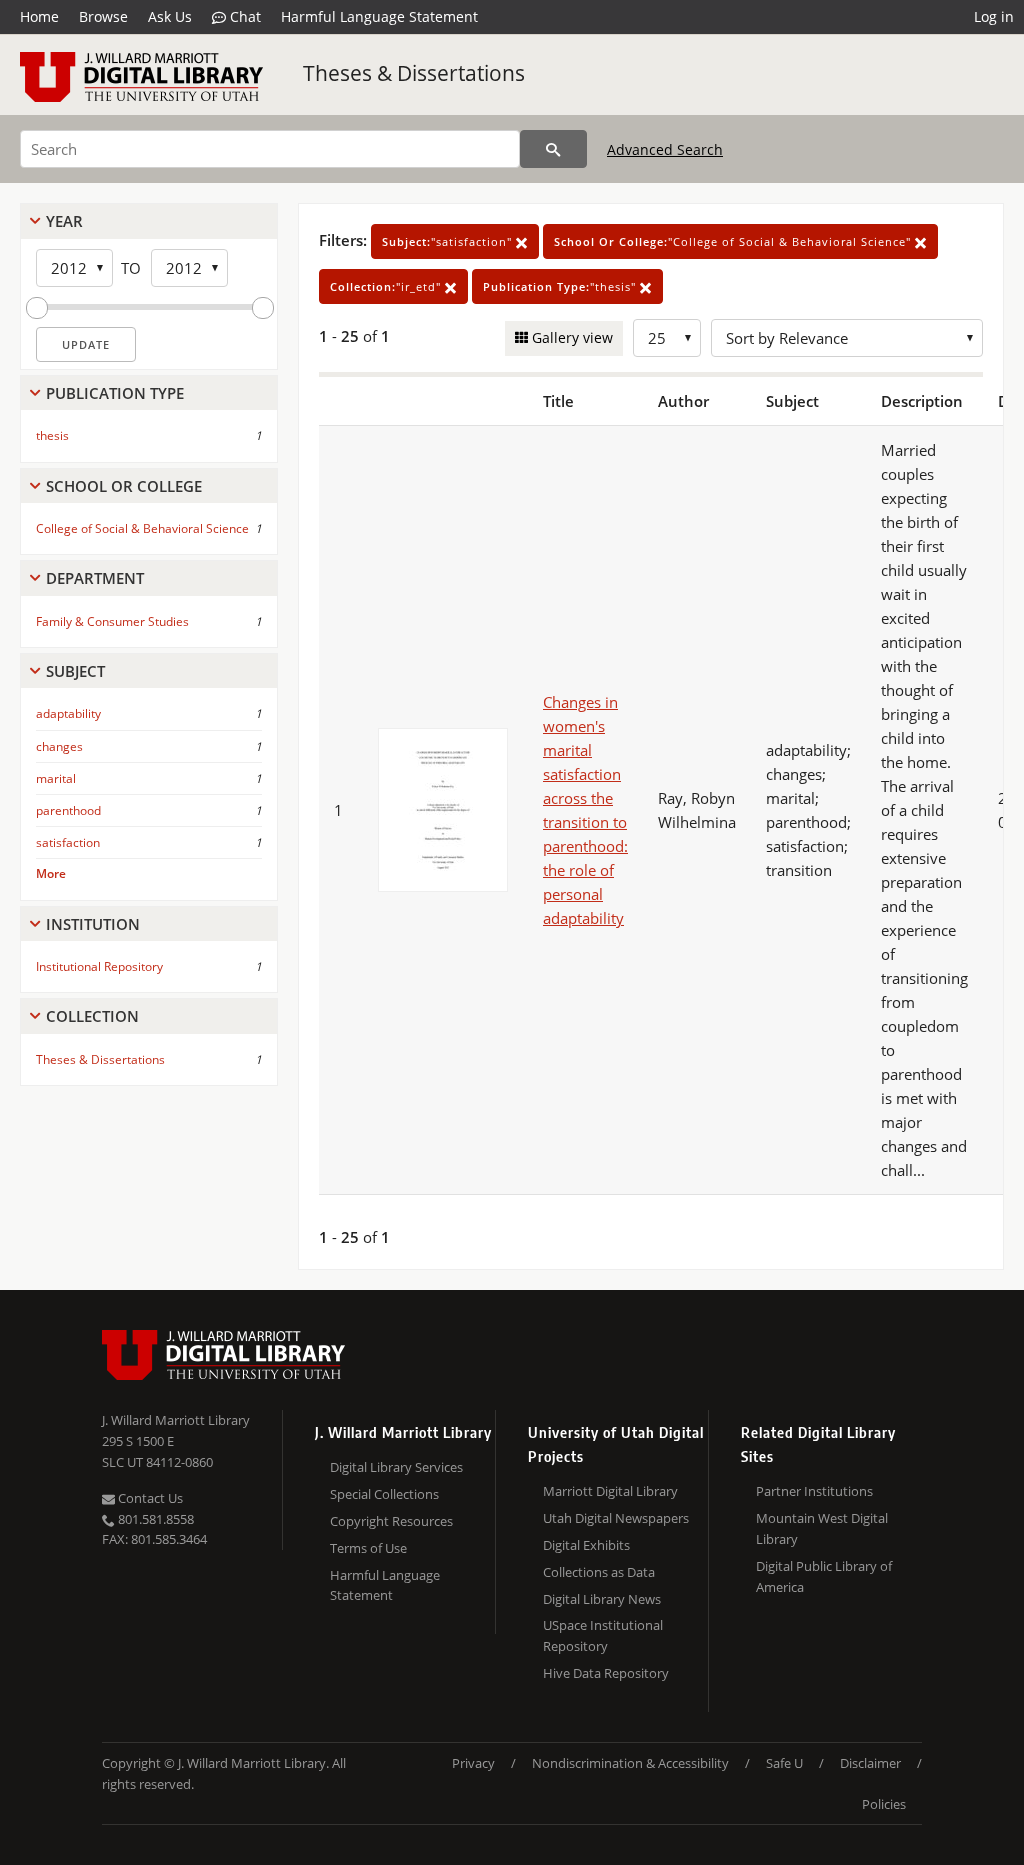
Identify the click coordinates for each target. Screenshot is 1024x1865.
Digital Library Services (396, 1467)
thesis (52, 435)
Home (39, 16)
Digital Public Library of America (824, 1576)
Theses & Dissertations (414, 73)
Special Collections (384, 1494)
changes (59, 746)
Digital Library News (602, 1599)
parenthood (68, 810)
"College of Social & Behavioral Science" (734, 241)
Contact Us (149, 1498)
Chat (243, 16)
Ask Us (170, 16)
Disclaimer (870, 1763)
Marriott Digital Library (610, 1491)
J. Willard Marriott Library (176, 1420)
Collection (92, 1016)
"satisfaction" (449, 241)
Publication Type (115, 393)
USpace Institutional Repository (603, 1635)
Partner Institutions (814, 1491)
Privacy (473, 1763)
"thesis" (561, 286)
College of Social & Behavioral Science (142, 528)
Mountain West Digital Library (822, 1528)
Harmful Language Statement (379, 16)
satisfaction (68, 842)
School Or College (124, 486)
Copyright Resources (391, 1521)
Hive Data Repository (606, 1673)
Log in (994, 16)
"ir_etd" (387, 286)
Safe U (784, 1763)
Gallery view (570, 337)
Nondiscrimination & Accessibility (630, 1763)
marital (56, 778)
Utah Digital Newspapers (616, 1518)
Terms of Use (368, 1548)
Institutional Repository (99, 966)
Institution (93, 924)
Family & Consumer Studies (112, 621)
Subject (75, 671)
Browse (103, 16)
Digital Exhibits (586, 1545)
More (51, 873)
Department (95, 578)
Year (64, 221)
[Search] (553, 149)
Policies (884, 1804)
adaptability (68, 713)
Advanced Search (665, 149)
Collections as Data (599, 1572)
